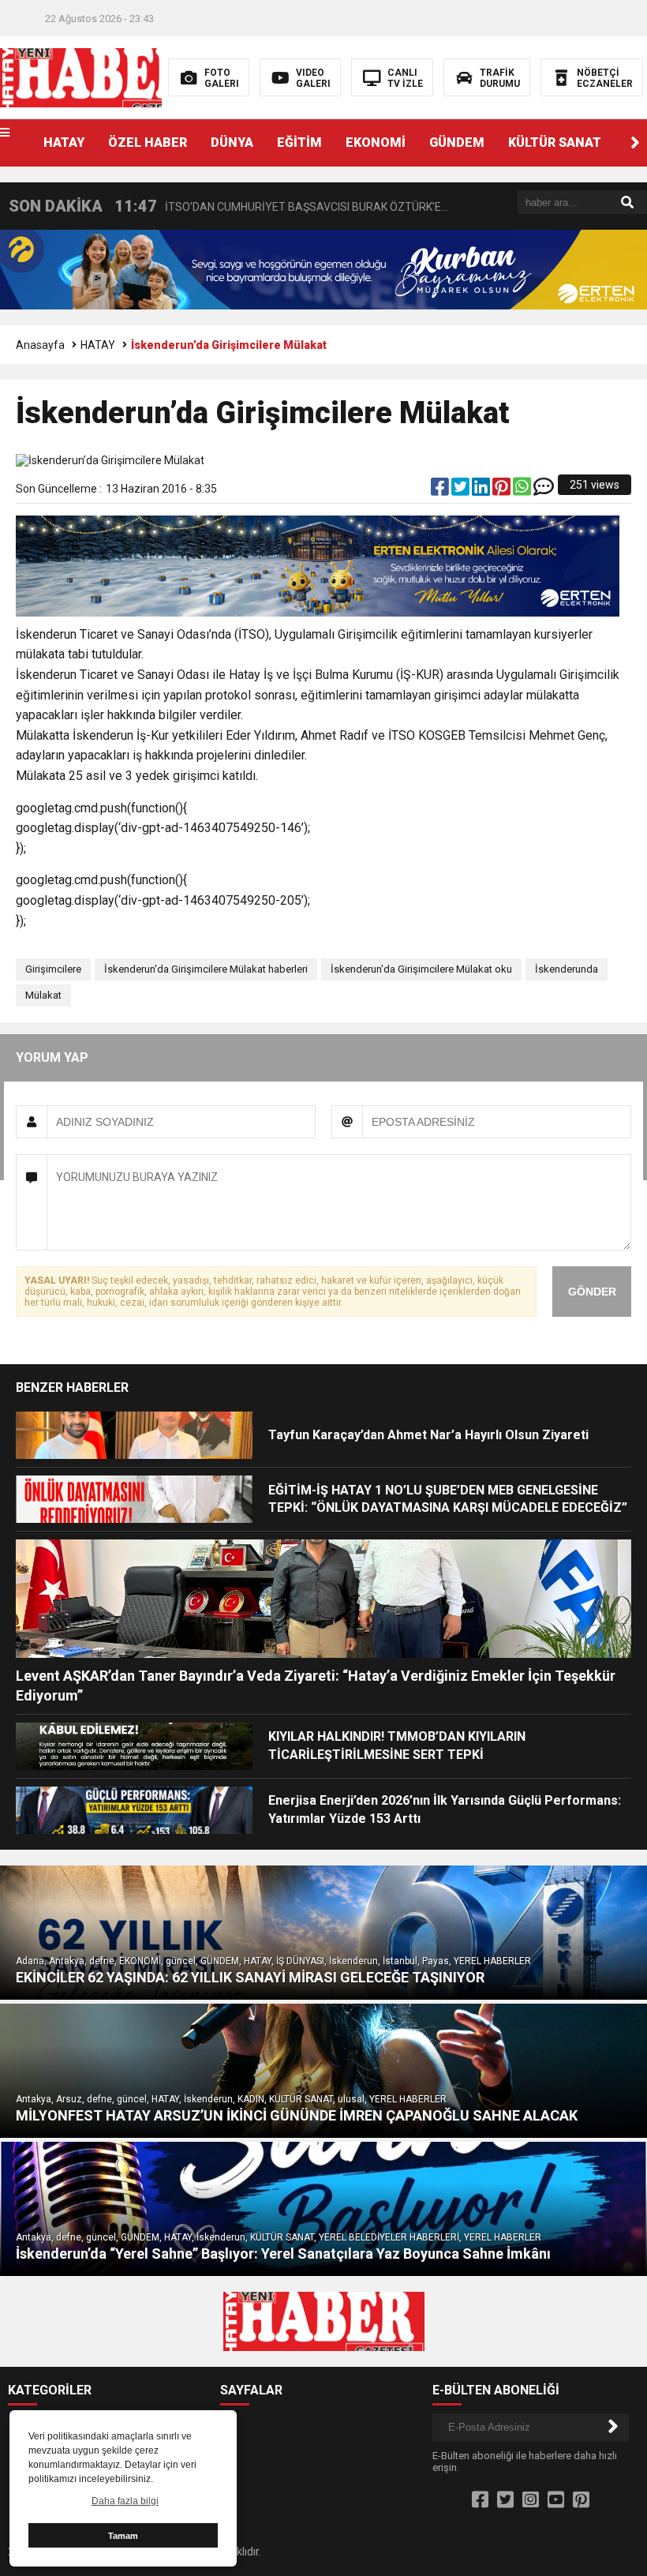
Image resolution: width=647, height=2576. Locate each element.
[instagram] (531, 2500)
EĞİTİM (299, 142)
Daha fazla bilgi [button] (125, 2501)
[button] (635, 143)
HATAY (64, 142)
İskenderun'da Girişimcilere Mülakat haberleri (206, 969)
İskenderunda (567, 969)
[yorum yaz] (544, 490)
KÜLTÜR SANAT (555, 142)
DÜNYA (232, 142)
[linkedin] (482, 490)
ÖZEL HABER (148, 142)
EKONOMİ (376, 142)
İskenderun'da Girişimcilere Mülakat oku (421, 969)
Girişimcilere (53, 969)
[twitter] (462, 490)
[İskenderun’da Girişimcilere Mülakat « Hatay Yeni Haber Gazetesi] (101, 77)
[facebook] (441, 490)
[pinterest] (503, 490)
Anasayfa (40, 345)
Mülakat (43, 995)
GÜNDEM (457, 142)
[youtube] (556, 2500)
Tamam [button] (123, 2536)
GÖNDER (592, 1292)
